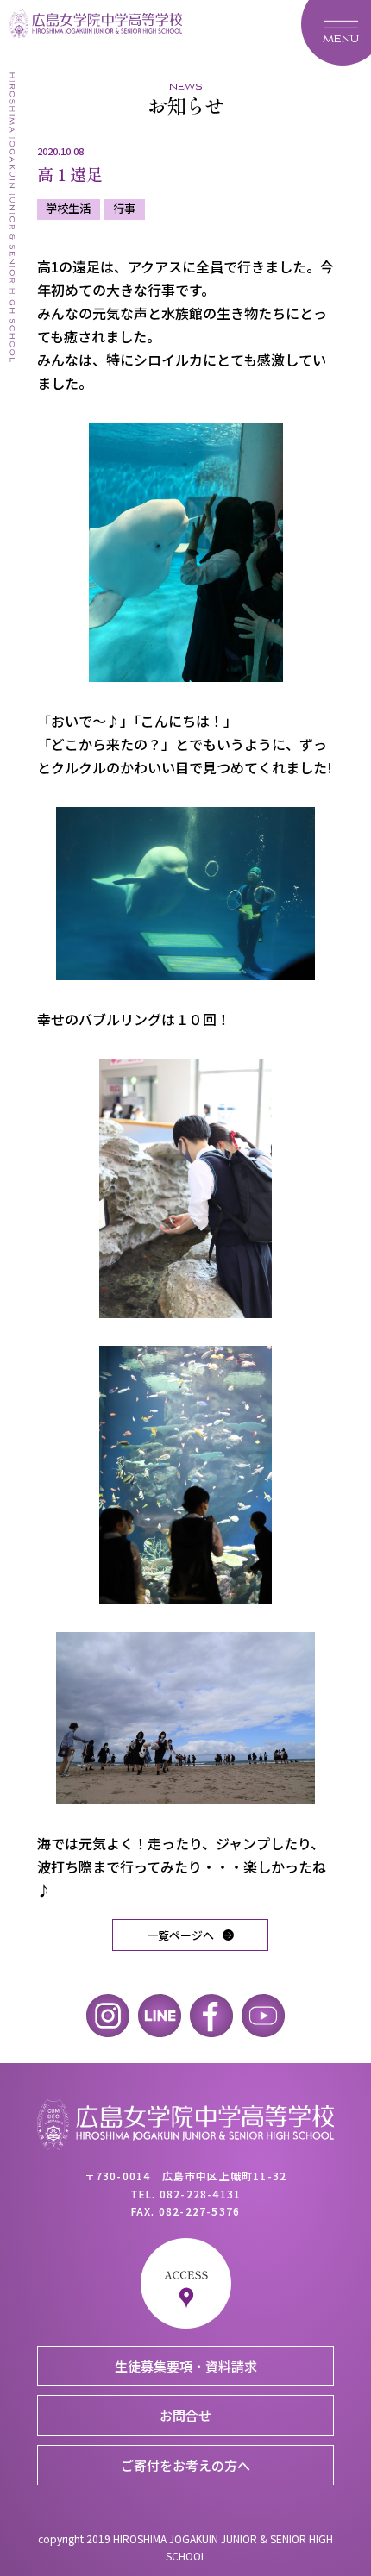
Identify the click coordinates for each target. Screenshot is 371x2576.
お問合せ (185, 2415)
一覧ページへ (180, 1935)
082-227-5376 (199, 2211)
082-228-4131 (200, 2194)
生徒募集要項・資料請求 (186, 2366)
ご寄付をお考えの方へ (185, 2465)
